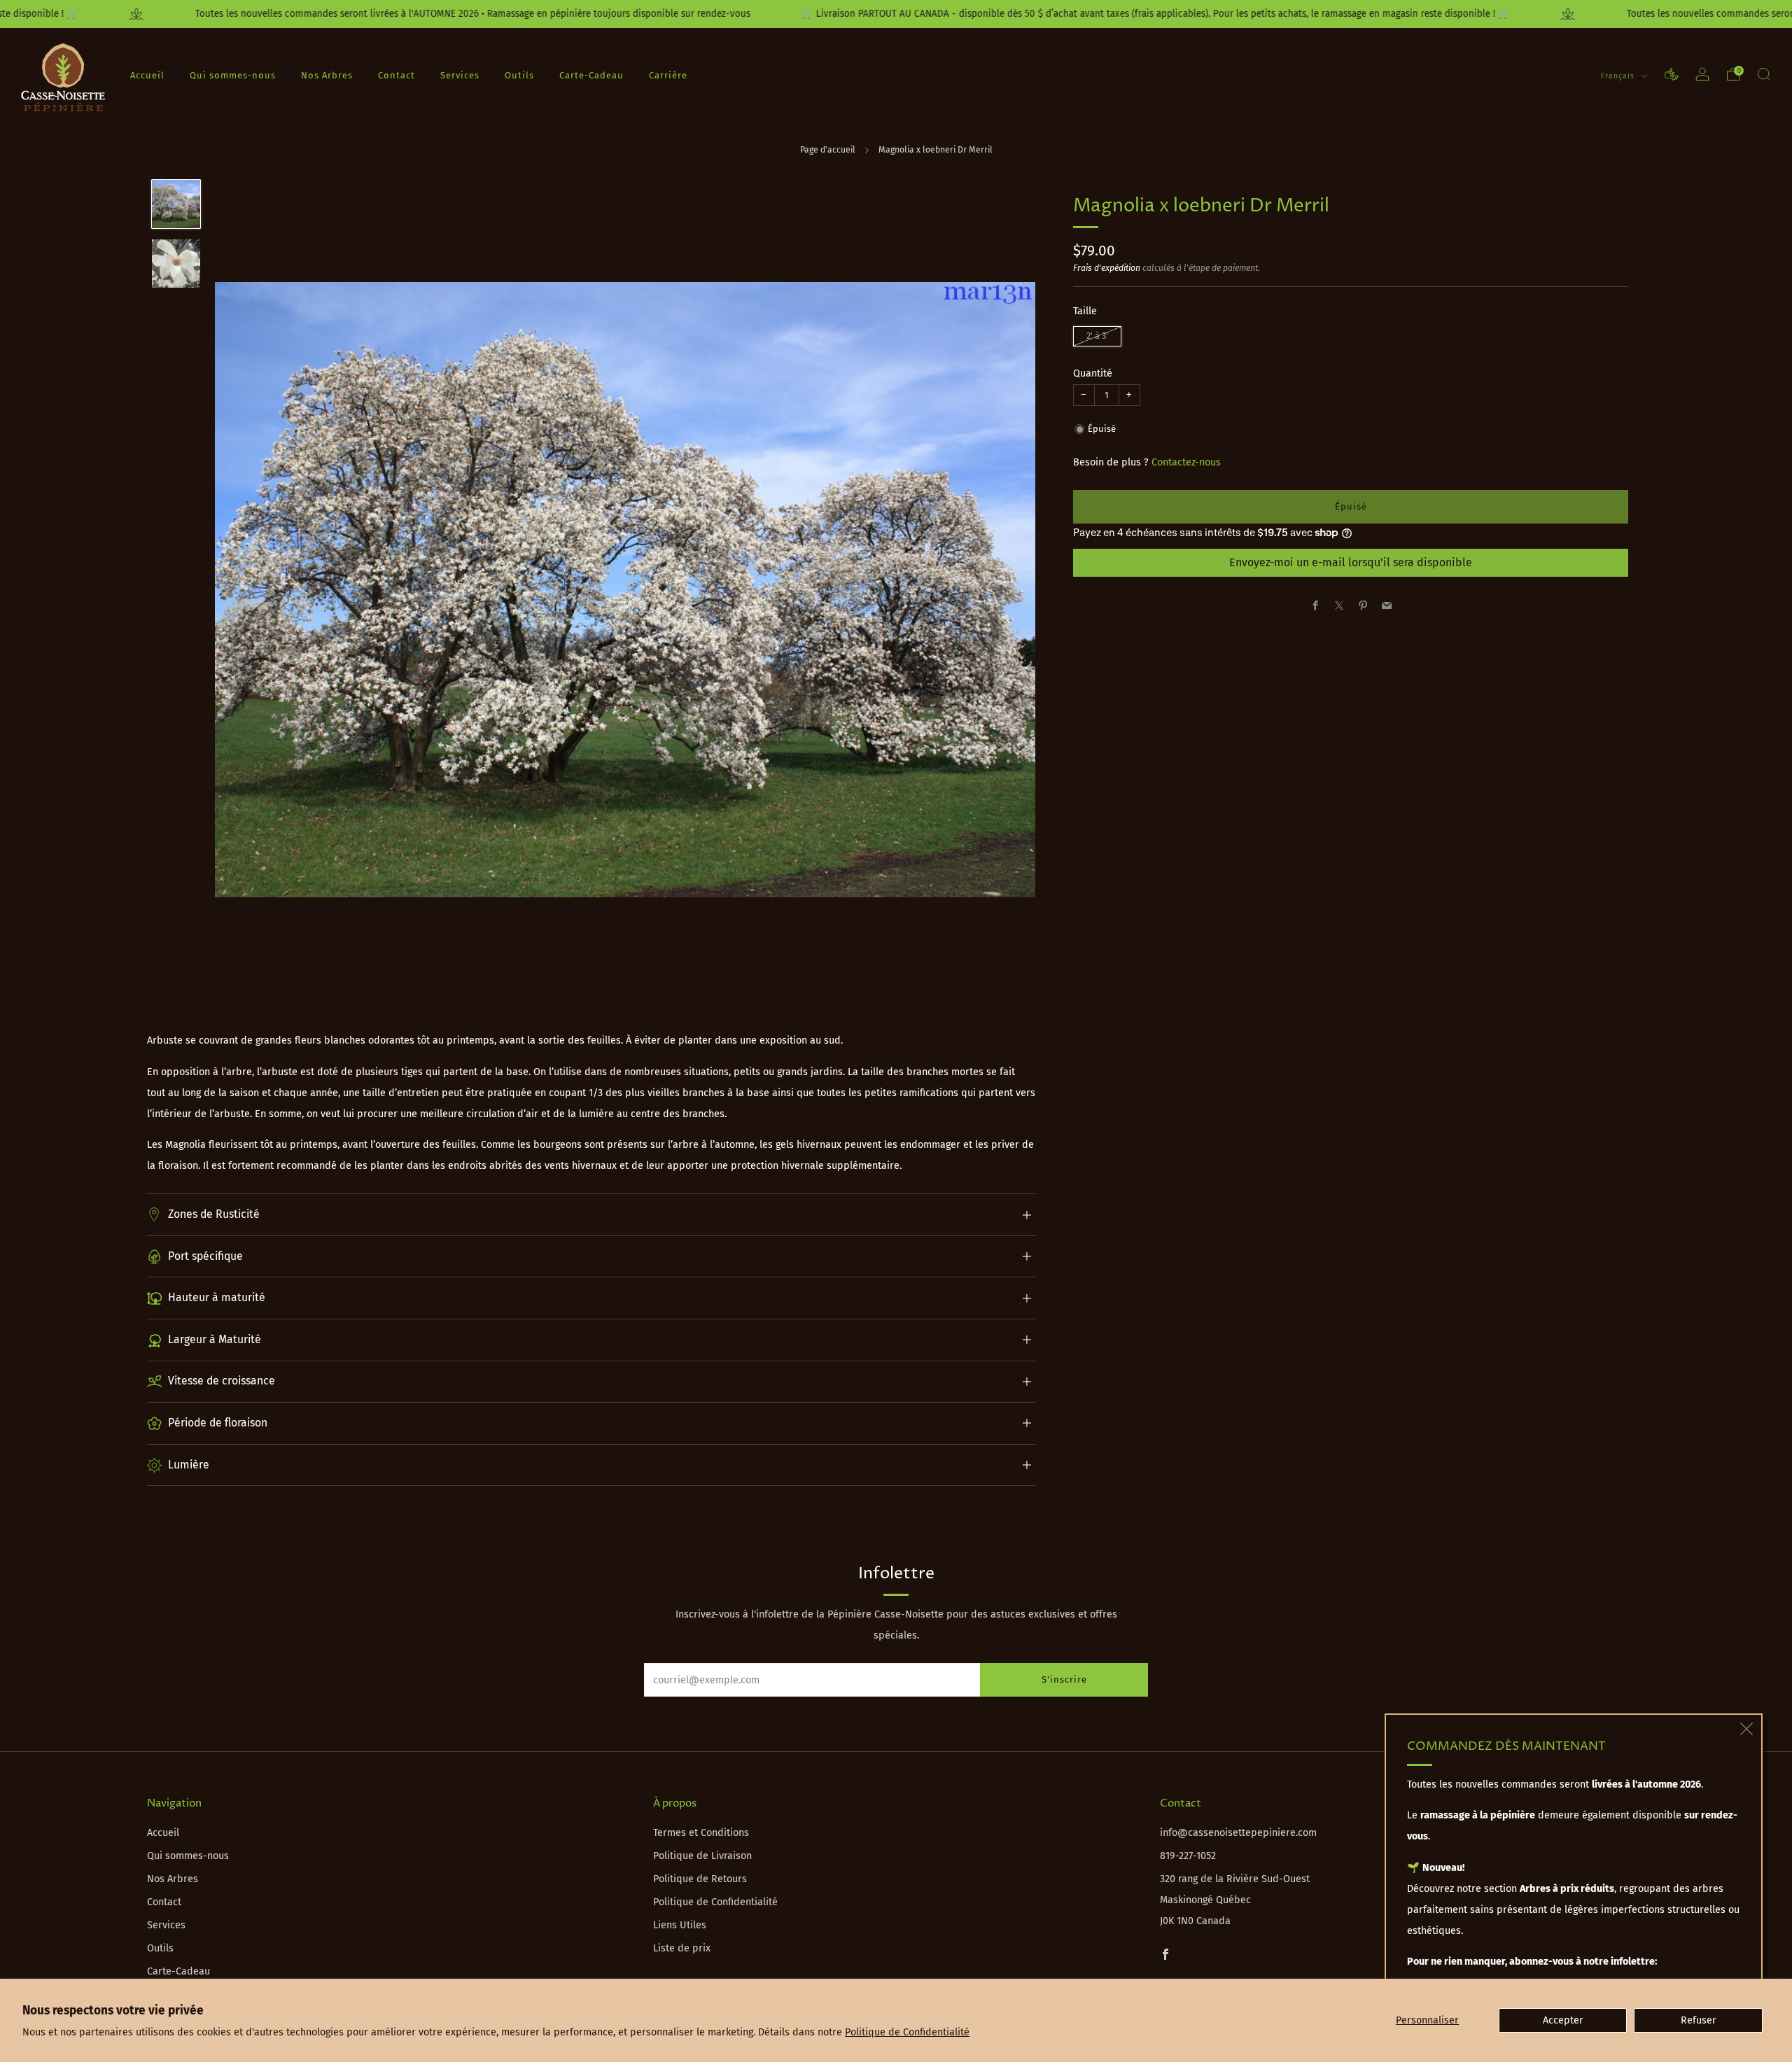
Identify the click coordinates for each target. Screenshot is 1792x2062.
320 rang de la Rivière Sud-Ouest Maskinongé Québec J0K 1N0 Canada (1235, 1900)
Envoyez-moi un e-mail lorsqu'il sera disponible (1351, 562)
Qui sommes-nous (233, 75)
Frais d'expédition (1107, 268)
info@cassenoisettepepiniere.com (1238, 1833)
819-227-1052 (1188, 1856)
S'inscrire (1064, 1679)
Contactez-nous (1186, 462)
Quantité (1093, 373)
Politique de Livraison (702, 1856)
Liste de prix (682, 1948)
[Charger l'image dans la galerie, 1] (176, 204)
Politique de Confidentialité (907, 2032)
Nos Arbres (327, 75)
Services (460, 75)
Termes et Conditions (701, 1833)
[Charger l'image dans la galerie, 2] (176, 264)
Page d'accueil (828, 150)
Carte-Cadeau (591, 75)
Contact (397, 75)
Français (1619, 75)
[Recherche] (1764, 74)
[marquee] (896, 14)
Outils (519, 75)
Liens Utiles (680, 1925)
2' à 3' (1097, 336)
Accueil (147, 75)
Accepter (1563, 2020)
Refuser (1699, 2020)
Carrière (668, 75)
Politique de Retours (700, 1879)
